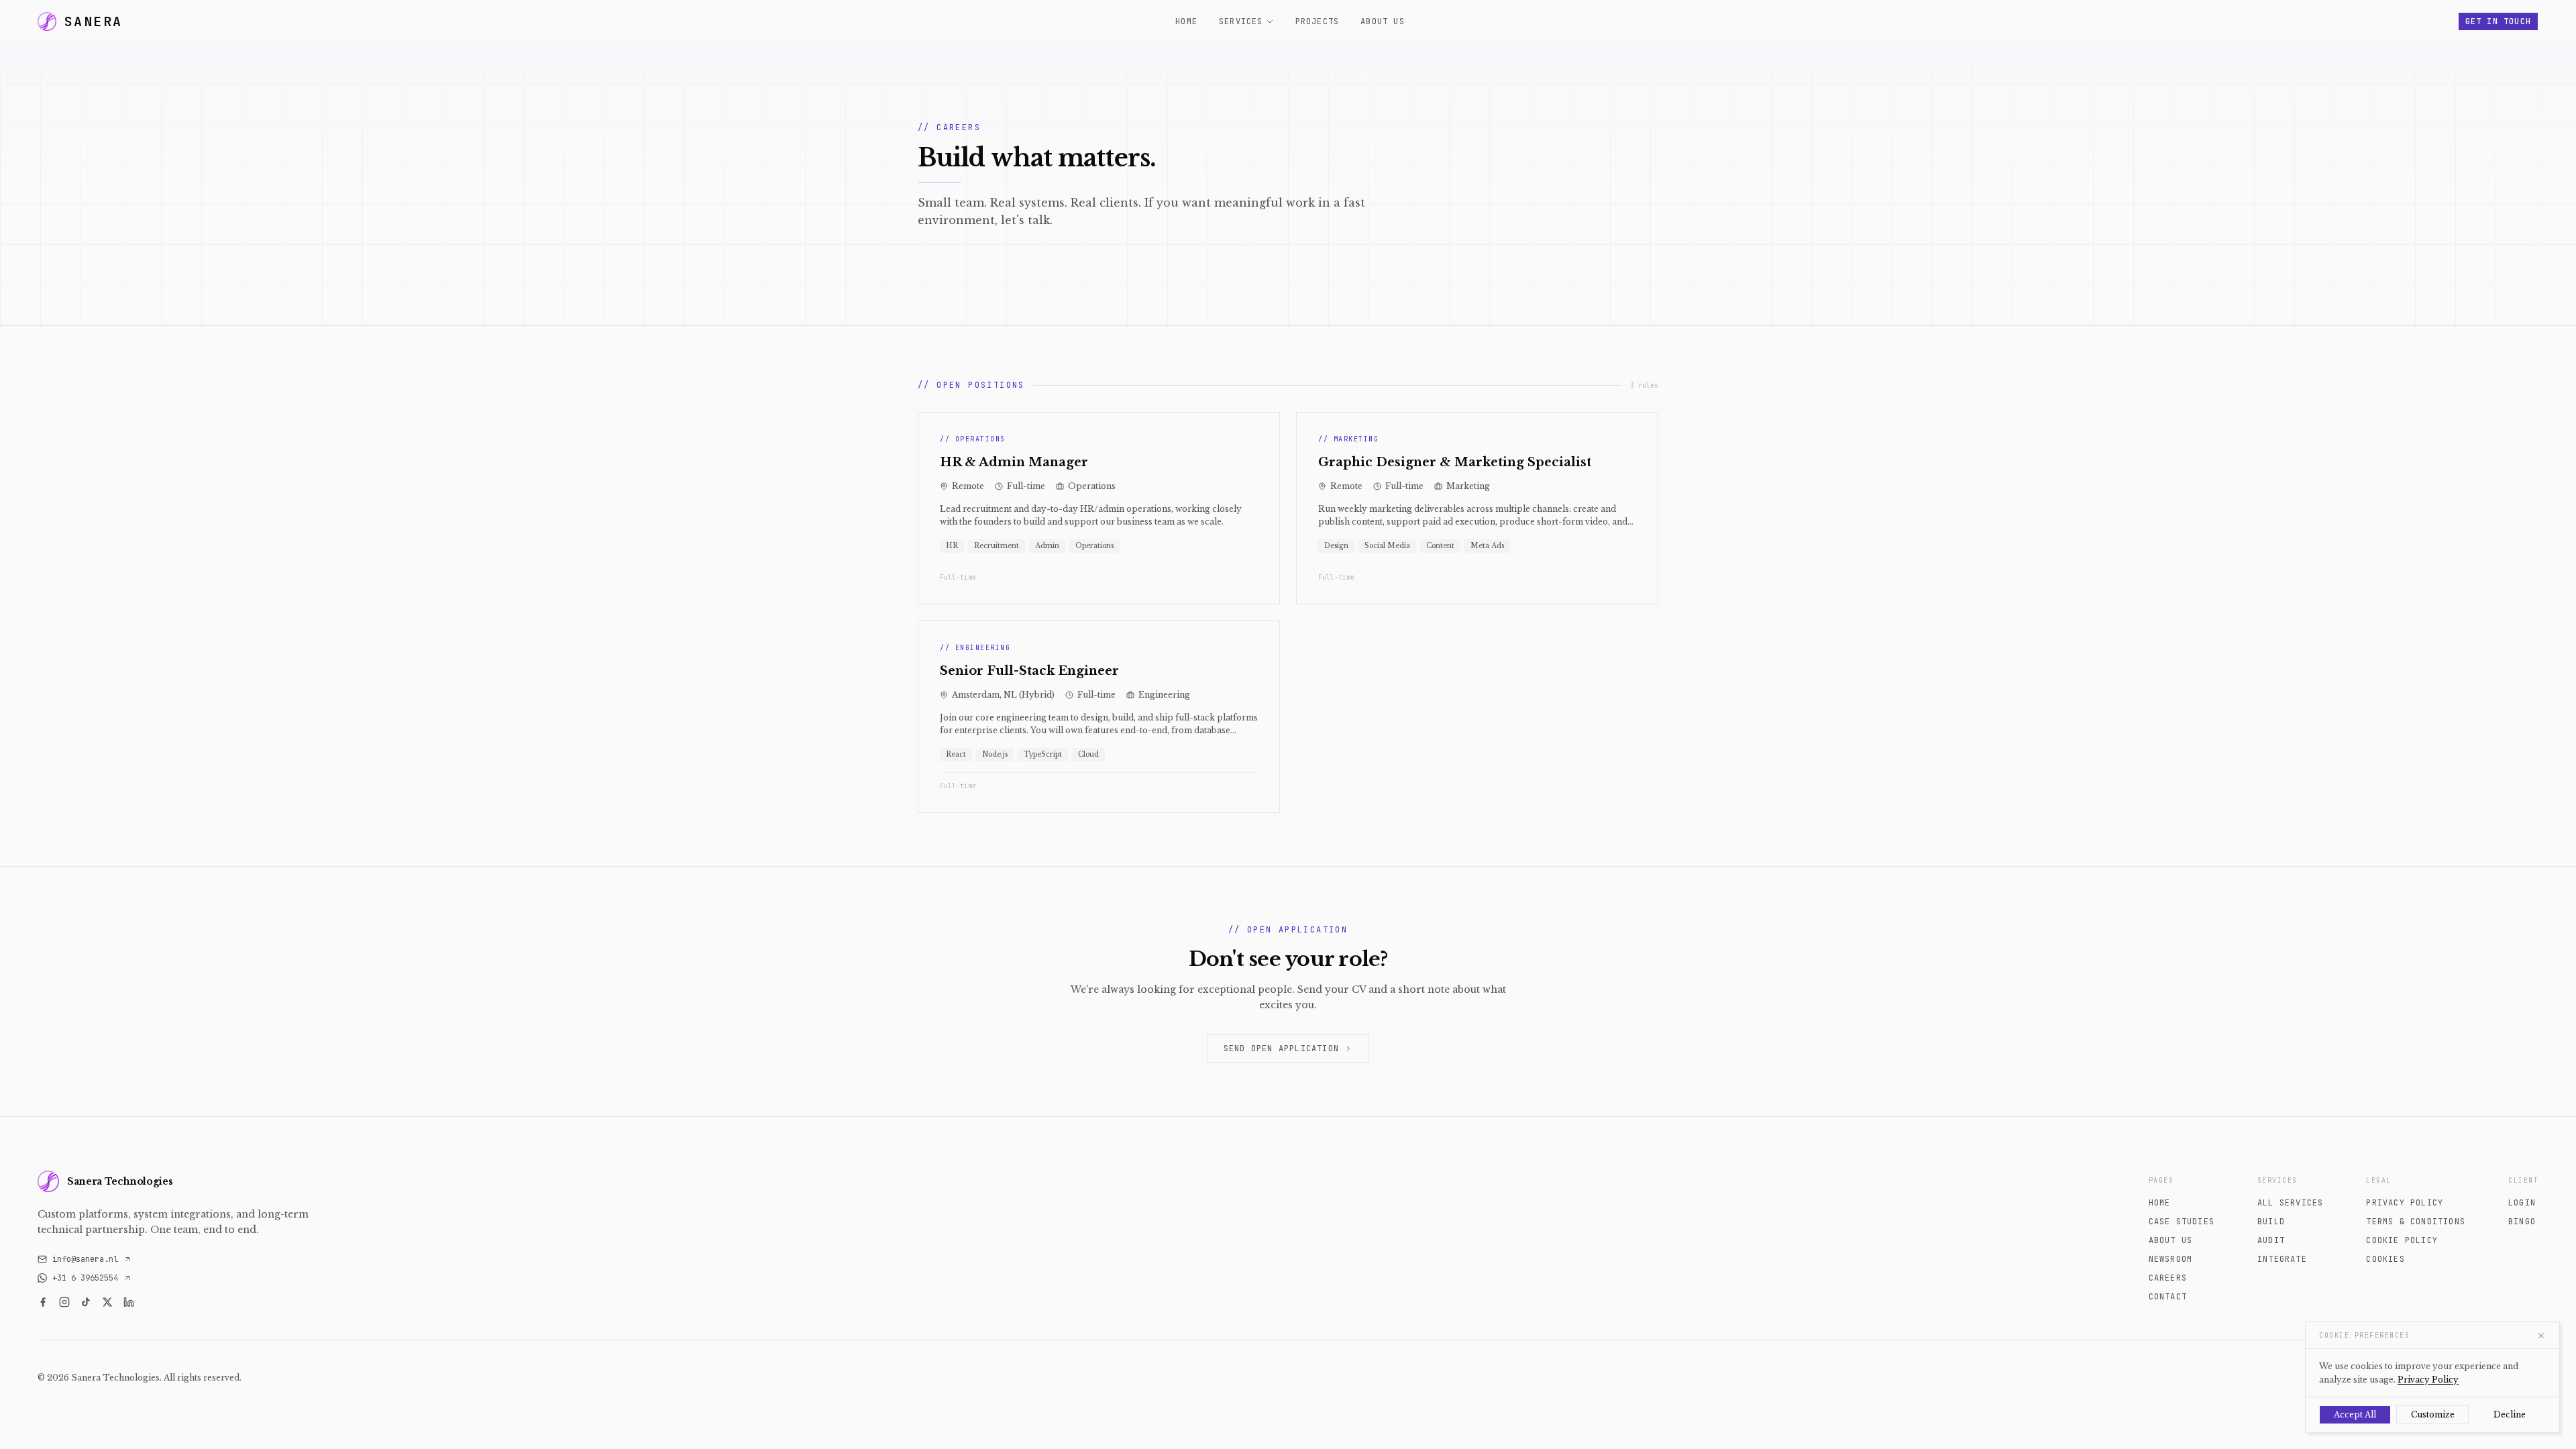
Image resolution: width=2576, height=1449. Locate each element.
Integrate (2282, 1259)
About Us (1383, 21)
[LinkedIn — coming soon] (129, 1301)
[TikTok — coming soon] (86, 1301)
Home (1186, 21)
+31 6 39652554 (85, 1277)
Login (2522, 1203)
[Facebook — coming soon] (43, 1301)
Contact (2168, 1297)
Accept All (2355, 1414)
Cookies (2385, 1259)
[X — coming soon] (107, 1301)
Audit (2271, 1240)
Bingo (2522, 1222)
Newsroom (2171, 1259)
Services (1241, 21)
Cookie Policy (2402, 1240)
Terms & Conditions (2416, 1222)
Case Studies (2182, 1222)
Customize (2433, 1414)
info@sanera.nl (85, 1258)
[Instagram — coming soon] (64, 1301)
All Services (2290, 1203)
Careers (2168, 1278)
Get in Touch (2498, 21)
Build (2271, 1222)
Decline (2510, 1414)
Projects (1318, 21)
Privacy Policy (2405, 1203)
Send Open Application (1281, 1049)
